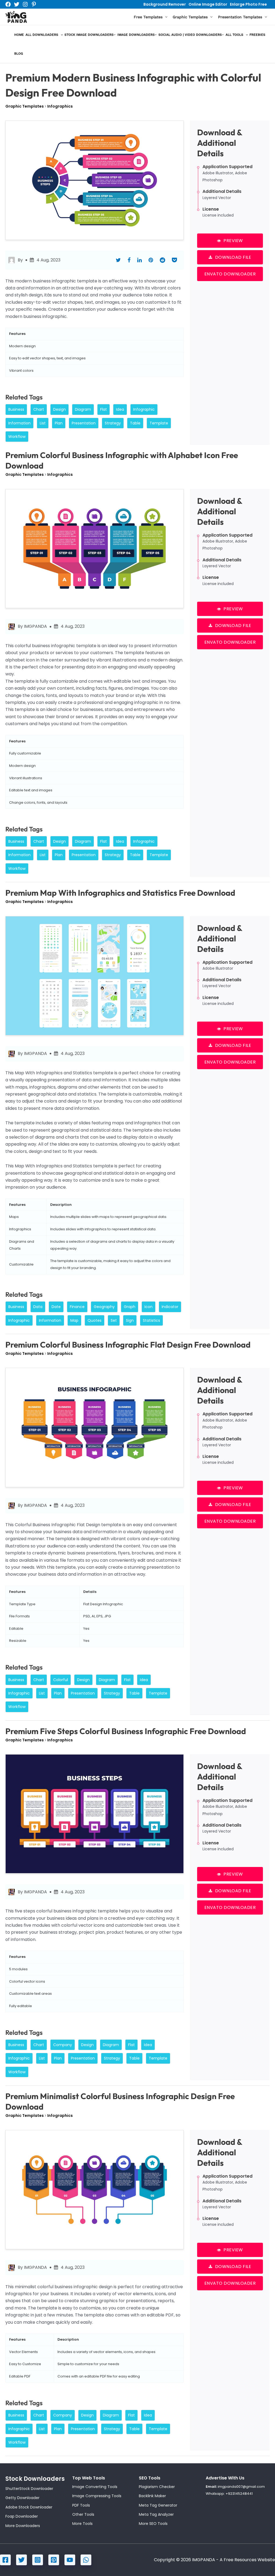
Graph (130, 1307)
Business (16, 409)
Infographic (144, 409)
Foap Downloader (22, 2516)
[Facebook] (8, 4)
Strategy (113, 423)
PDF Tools (81, 2505)
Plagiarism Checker (157, 2487)
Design (59, 409)
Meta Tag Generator (158, 2505)
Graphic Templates (190, 17)
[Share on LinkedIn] (140, 260)
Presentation (84, 423)
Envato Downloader (230, 274)
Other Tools (83, 2514)
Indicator (170, 1307)
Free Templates (148, 17)
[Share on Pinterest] (151, 260)
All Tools (234, 35)
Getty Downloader (22, 2498)
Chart (39, 409)
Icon (149, 1307)
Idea (120, 409)
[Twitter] (17, 4)
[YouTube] (70, 2560)
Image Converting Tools (95, 2487)
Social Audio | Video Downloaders (190, 35)
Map (74, 1320)
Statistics (151, 1320)
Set (114, 1320)
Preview (233, 241)
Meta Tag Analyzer (156, 2514)
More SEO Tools (153, 2524)
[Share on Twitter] (118, 260)
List (43, 423)
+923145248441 (239, 2494)
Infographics (60, 106)
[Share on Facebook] (129, 260)
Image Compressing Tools (97, 2496)
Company (63, 2045)
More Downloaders (23, 2526)
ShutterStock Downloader (29, 2489)
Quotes (95, 1320)
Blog (19, 54)
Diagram (83, 409)
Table (135, 423)
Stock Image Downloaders (89, 35)
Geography (104, 1307)
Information (19, 423)
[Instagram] (25, 4)
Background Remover (165, 4)
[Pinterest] (34, 4)
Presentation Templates (240, 17)
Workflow (17, 437)
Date (56, 1307)
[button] (165, 17)
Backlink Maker (152, 2496)
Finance (77, 1307)
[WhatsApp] (86, 2560)
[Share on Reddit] (162, 260)
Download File (233, 257)
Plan (59, 423)
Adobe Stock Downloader (29, 2507)
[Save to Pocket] (174, 260)
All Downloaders (42, 35)
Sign (130, 1320)
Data (38, 1307)
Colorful (61, 1680)
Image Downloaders (136, 35)
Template (159, 423)
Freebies (257, 35)
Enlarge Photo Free (248, 4)
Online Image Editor (208, 4)
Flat (104, 409)
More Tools (82, 2524)
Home (19, 35)
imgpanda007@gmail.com (241, 2487)
